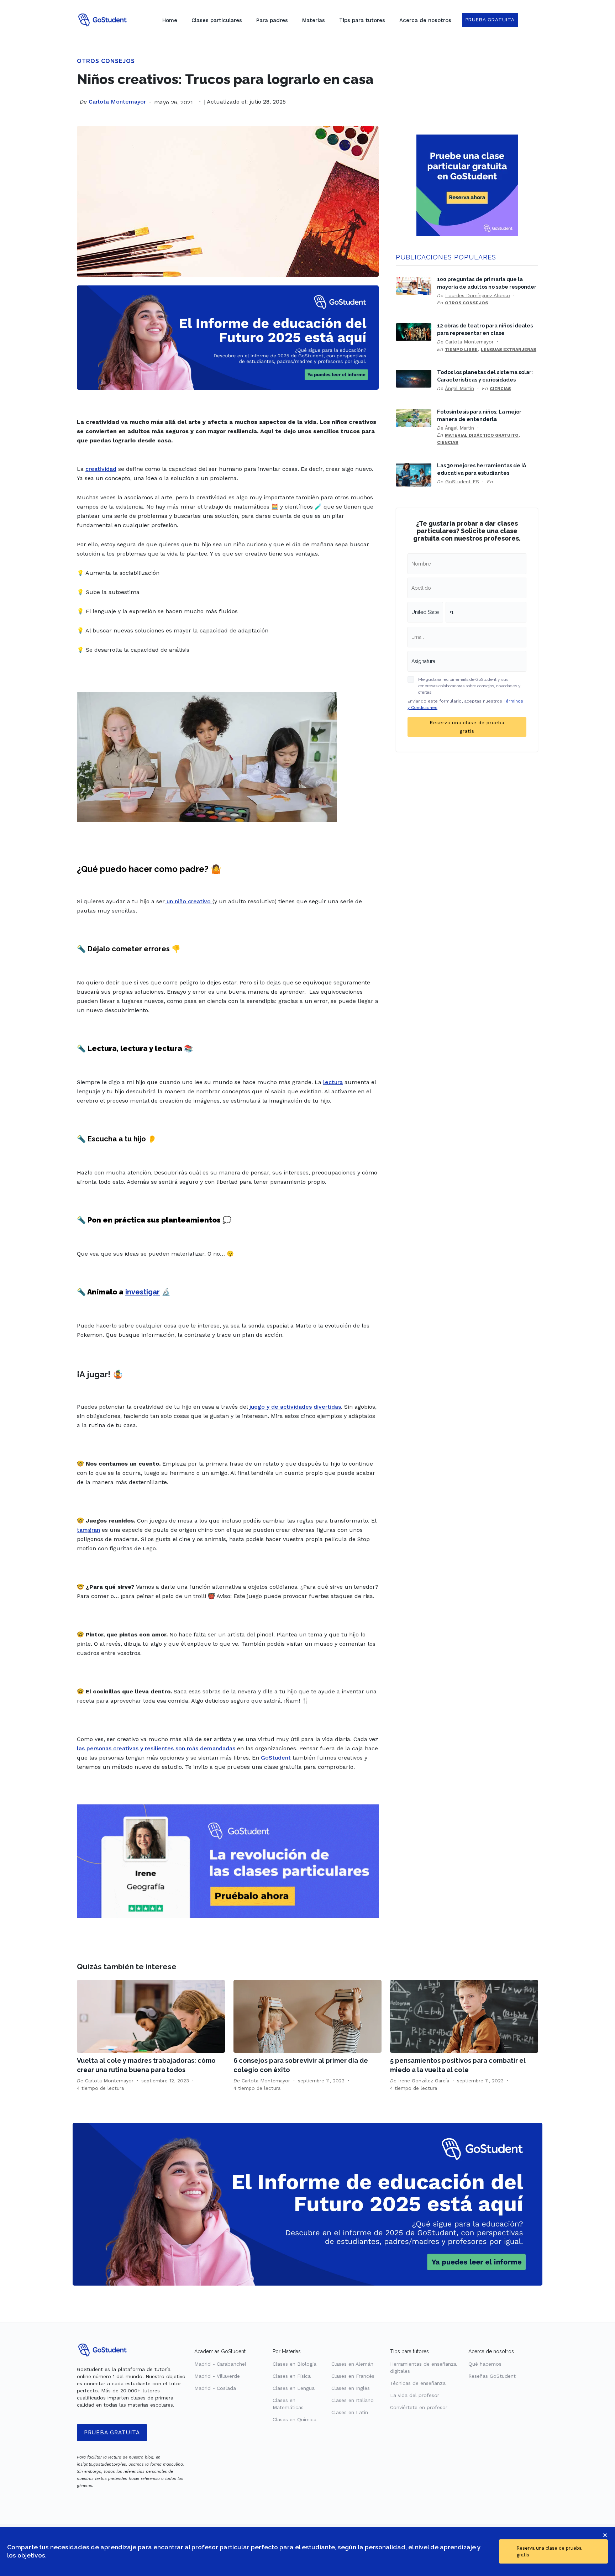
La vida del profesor (415, 2395)
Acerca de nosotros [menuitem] (425, 20)
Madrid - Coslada (215, 2388)
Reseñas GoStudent (492, 2376)
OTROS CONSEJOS (106, 61)
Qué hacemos (485, 2364)
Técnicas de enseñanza (418, 2383)
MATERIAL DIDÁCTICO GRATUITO (482, 435)
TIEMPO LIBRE (461, 349)
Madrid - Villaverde (217, 2376)
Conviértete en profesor (419, 2407)
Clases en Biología (295, 2364)
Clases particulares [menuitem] (217, 20)
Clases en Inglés (351, 2388)
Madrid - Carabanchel (220, 2364)
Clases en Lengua (294, 2388)
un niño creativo (189, 901)
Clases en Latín (350, 2412)
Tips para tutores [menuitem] (362, 20)
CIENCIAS (500, 389)
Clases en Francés (353, 2376)
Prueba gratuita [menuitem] (490, 20)
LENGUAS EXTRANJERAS (509, 349)
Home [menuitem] (170, 20)
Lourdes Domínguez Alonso (478, 295)
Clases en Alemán (352, 2364)
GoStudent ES (462, 482)
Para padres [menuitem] (272, 20)
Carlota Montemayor (117, 102)
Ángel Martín (459, 388)
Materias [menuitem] (314, 20)
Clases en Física (292, 2376)
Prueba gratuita (112, 2433)
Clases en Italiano (353, 2400)
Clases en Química (295, 2419)
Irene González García (424, 2081)
